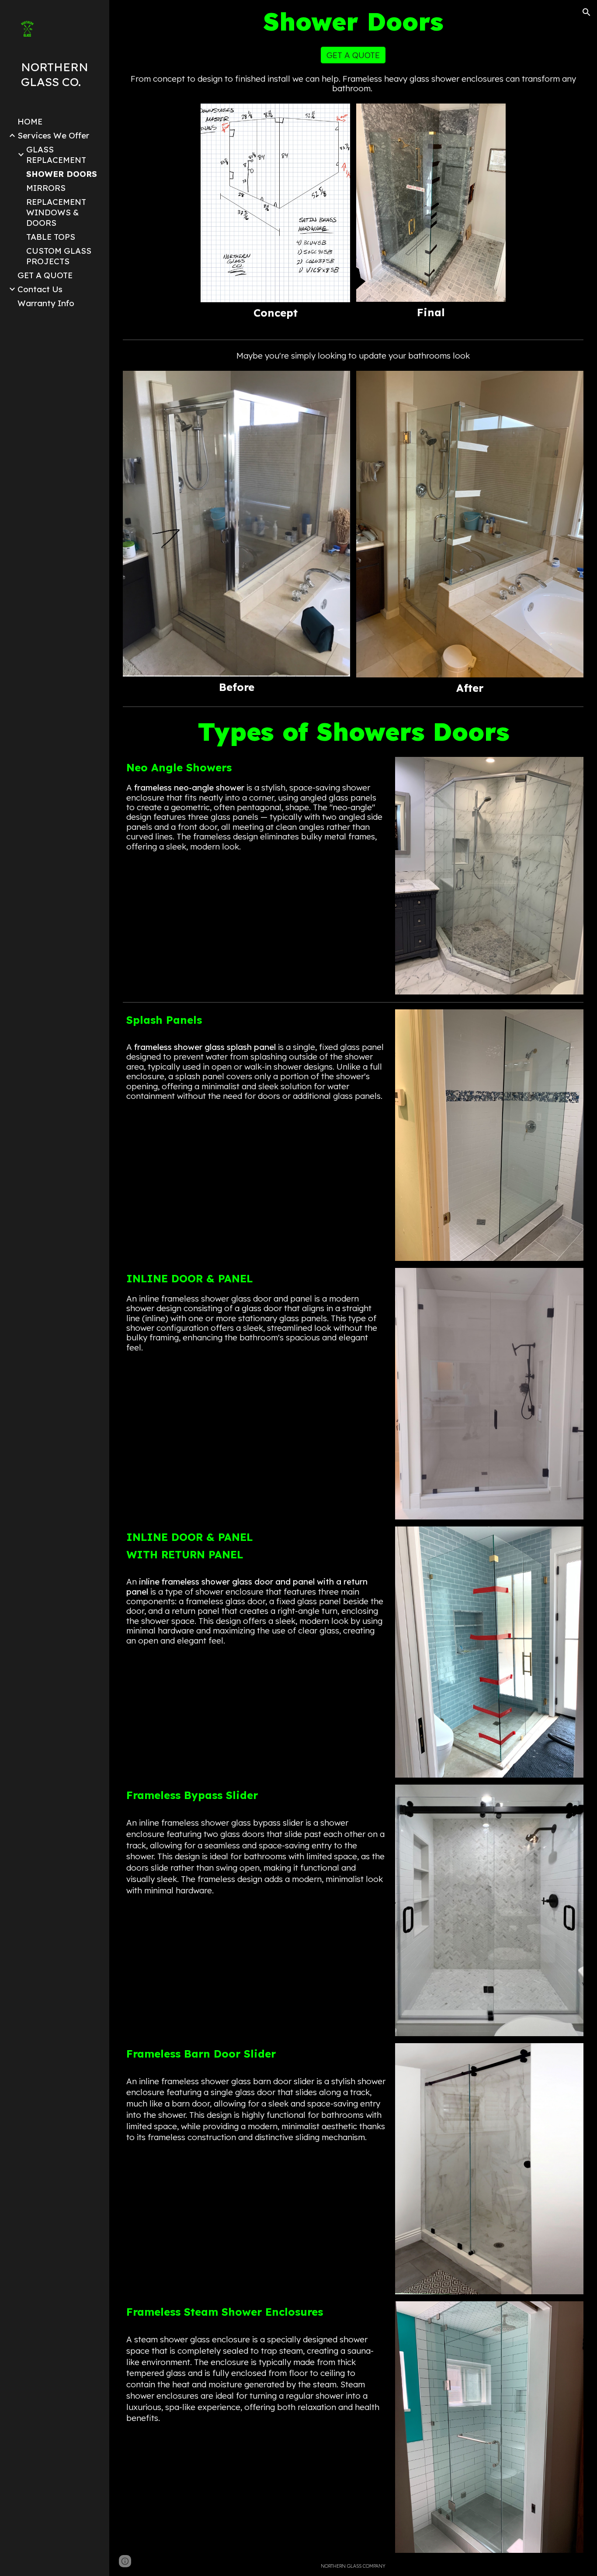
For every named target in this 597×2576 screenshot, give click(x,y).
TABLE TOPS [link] (51, 237)
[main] (353, 22)
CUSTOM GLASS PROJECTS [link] (59, 256)
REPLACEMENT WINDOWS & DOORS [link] (56, 212)
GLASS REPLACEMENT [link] (56, 155)
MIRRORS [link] (46, 188)
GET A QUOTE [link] (45, 275)
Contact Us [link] (40, 289)
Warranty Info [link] (46, 303)
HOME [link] (30, 121)
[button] (587, 12)
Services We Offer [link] (53, 135)
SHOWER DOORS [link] (62, 174)
